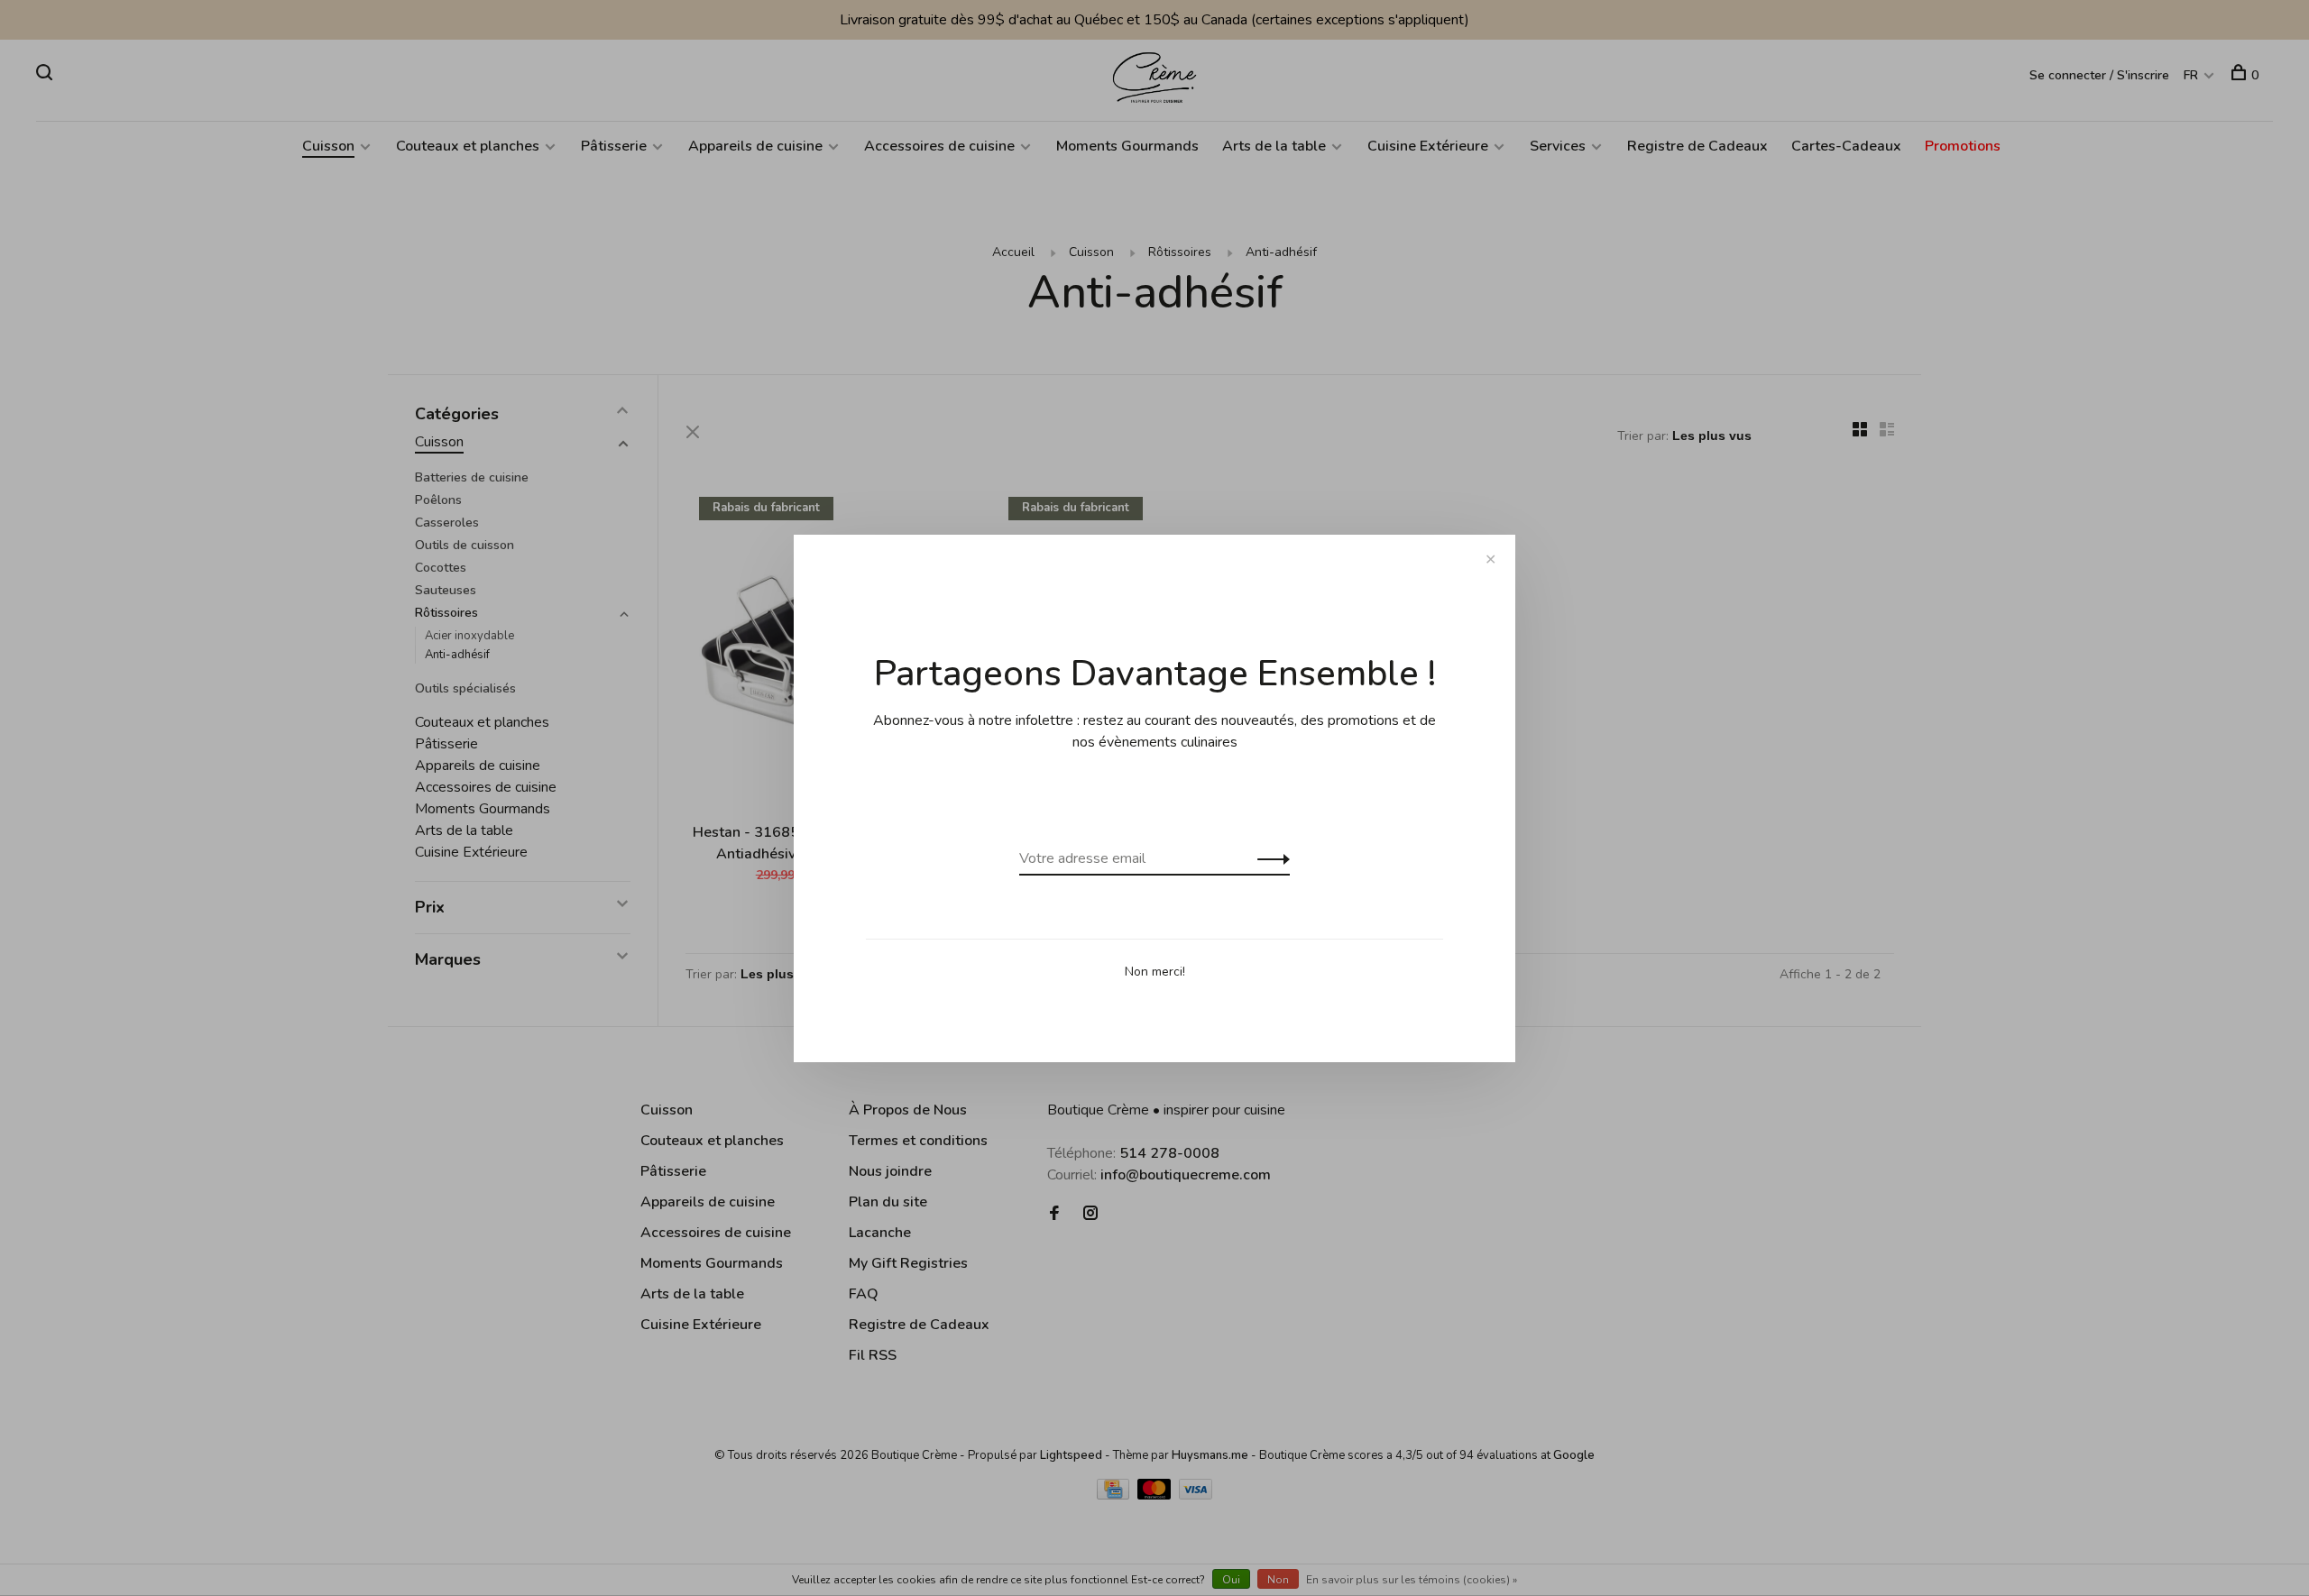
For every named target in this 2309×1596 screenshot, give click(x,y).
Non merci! (1155, 972)
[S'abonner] (1269, 858)
